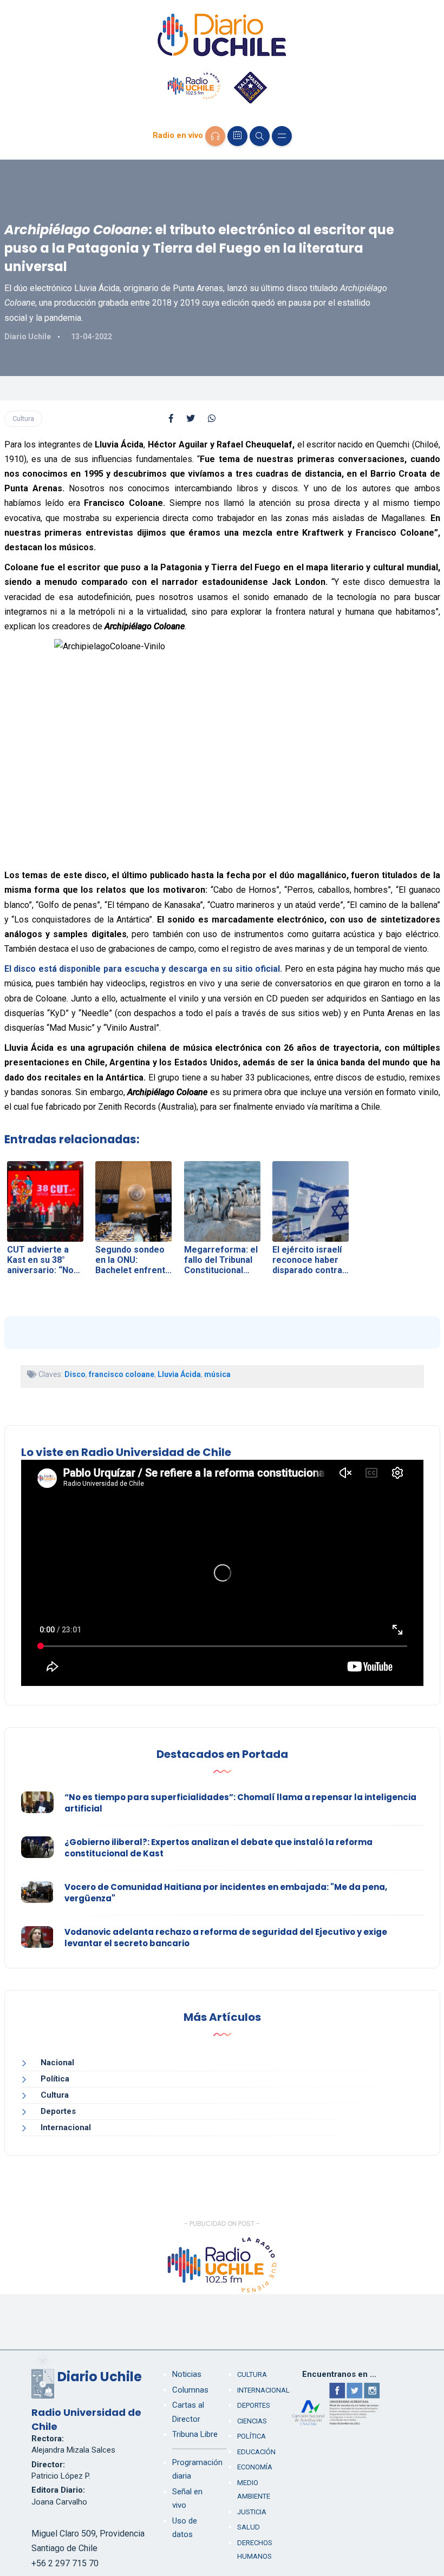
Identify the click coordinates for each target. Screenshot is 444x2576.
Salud (249, 2527)
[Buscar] (260, 136)
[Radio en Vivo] (215, 136)
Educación (256, 2452)
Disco (75, 1374)
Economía (255, 2467)
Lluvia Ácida (179, 1374)
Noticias (187, 2374)
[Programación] (237, 136)
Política (55, 2079)
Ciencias (252, 2421)
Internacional (66, 2127)
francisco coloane (122, 1374)
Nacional (57, 2063)
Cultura (23, 419)
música (217, 1374)
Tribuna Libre (195, 2434)
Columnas (190, 2390)
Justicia (252, 2512)
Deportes (58, 2111)
